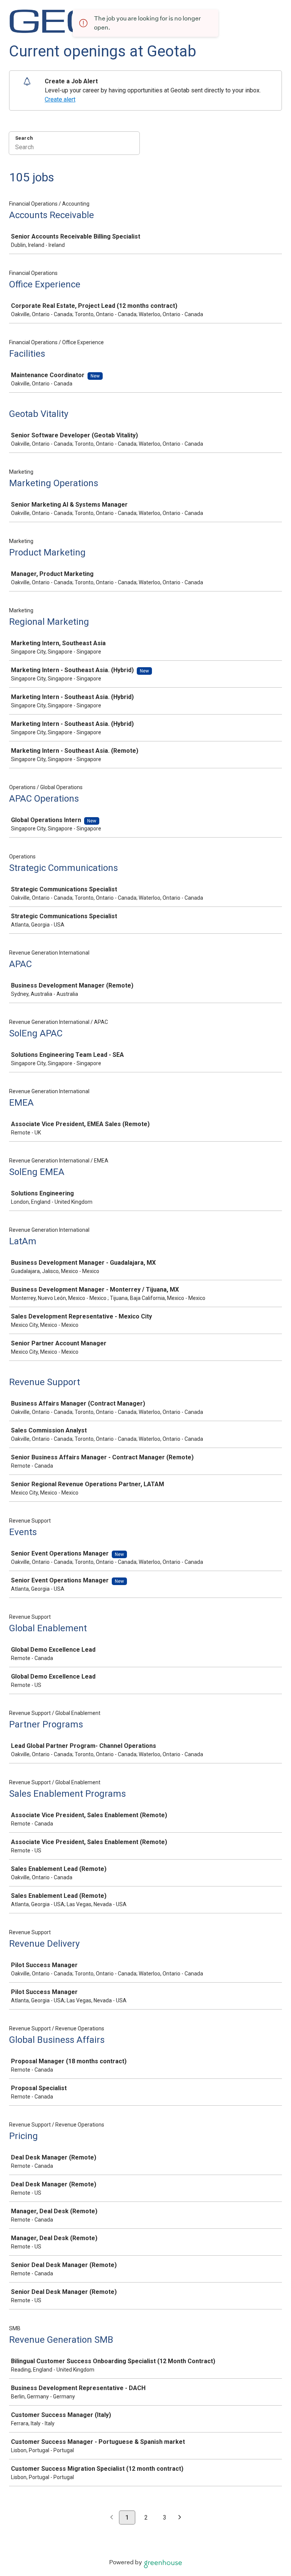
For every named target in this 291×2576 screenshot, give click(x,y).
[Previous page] (112, 2518)
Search (24, 138)
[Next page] (180, 2518)
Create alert (60, 99)
